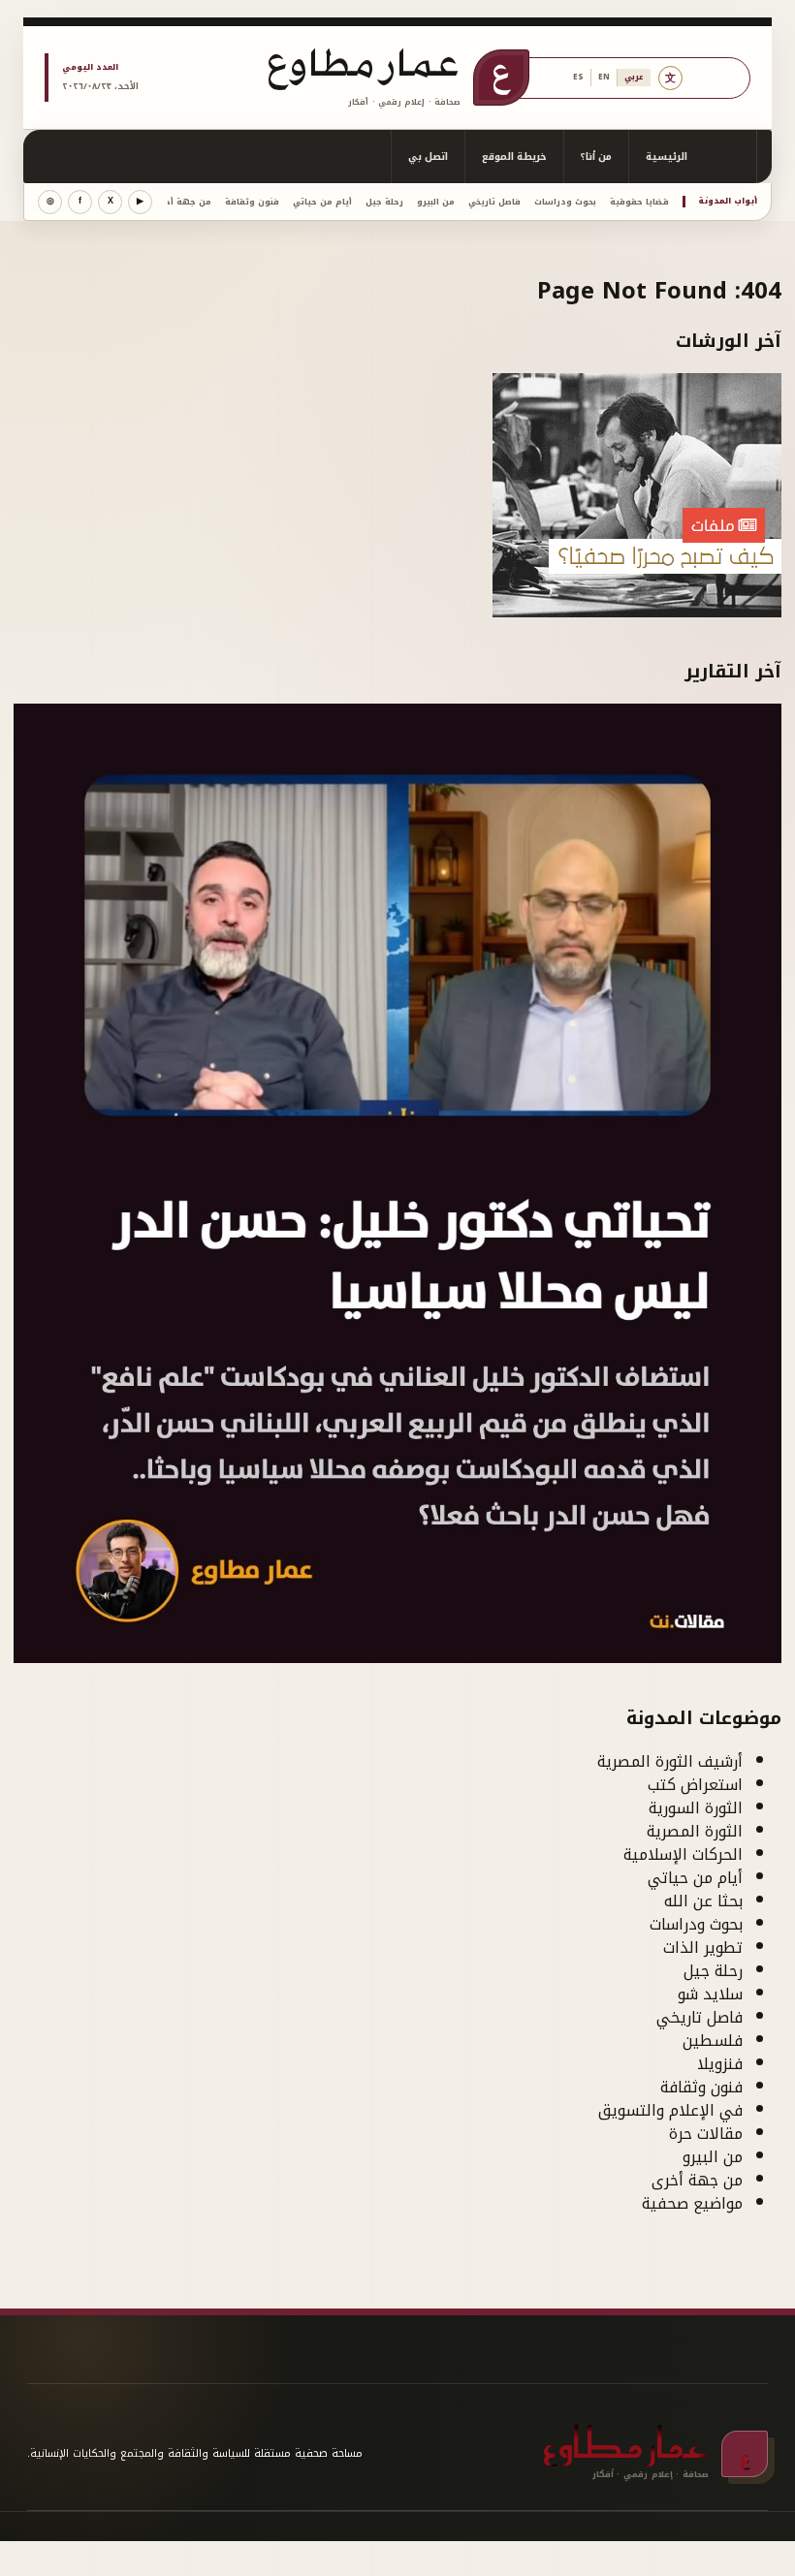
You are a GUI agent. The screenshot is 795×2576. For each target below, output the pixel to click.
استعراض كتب (695, 1785)
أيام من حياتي (322, 202)
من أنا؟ (596, 157)
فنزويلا (720, 2064)
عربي (634, 77)
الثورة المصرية (695, 1831)
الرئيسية (667, 157)
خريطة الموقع (514, 157)
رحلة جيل (384, 202)
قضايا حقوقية (639, 202)
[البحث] (730, 157)
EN (604, 77)
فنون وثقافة (252, 202)
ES (578, 77)
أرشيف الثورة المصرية (670, 1761)
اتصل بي (428, 157)
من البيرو (436, 202)
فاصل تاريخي (494, 202)
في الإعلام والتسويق (670, 2110)
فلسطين (713, 2041)
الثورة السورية (696, 1808)
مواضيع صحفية (692, 2203)
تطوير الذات (703, 1948)
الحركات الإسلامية (683, 1854)
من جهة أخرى (183, 202)
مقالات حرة (706, 2134)
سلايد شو (710, 1994)
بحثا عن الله (703, 1901)
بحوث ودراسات (565, 202)
